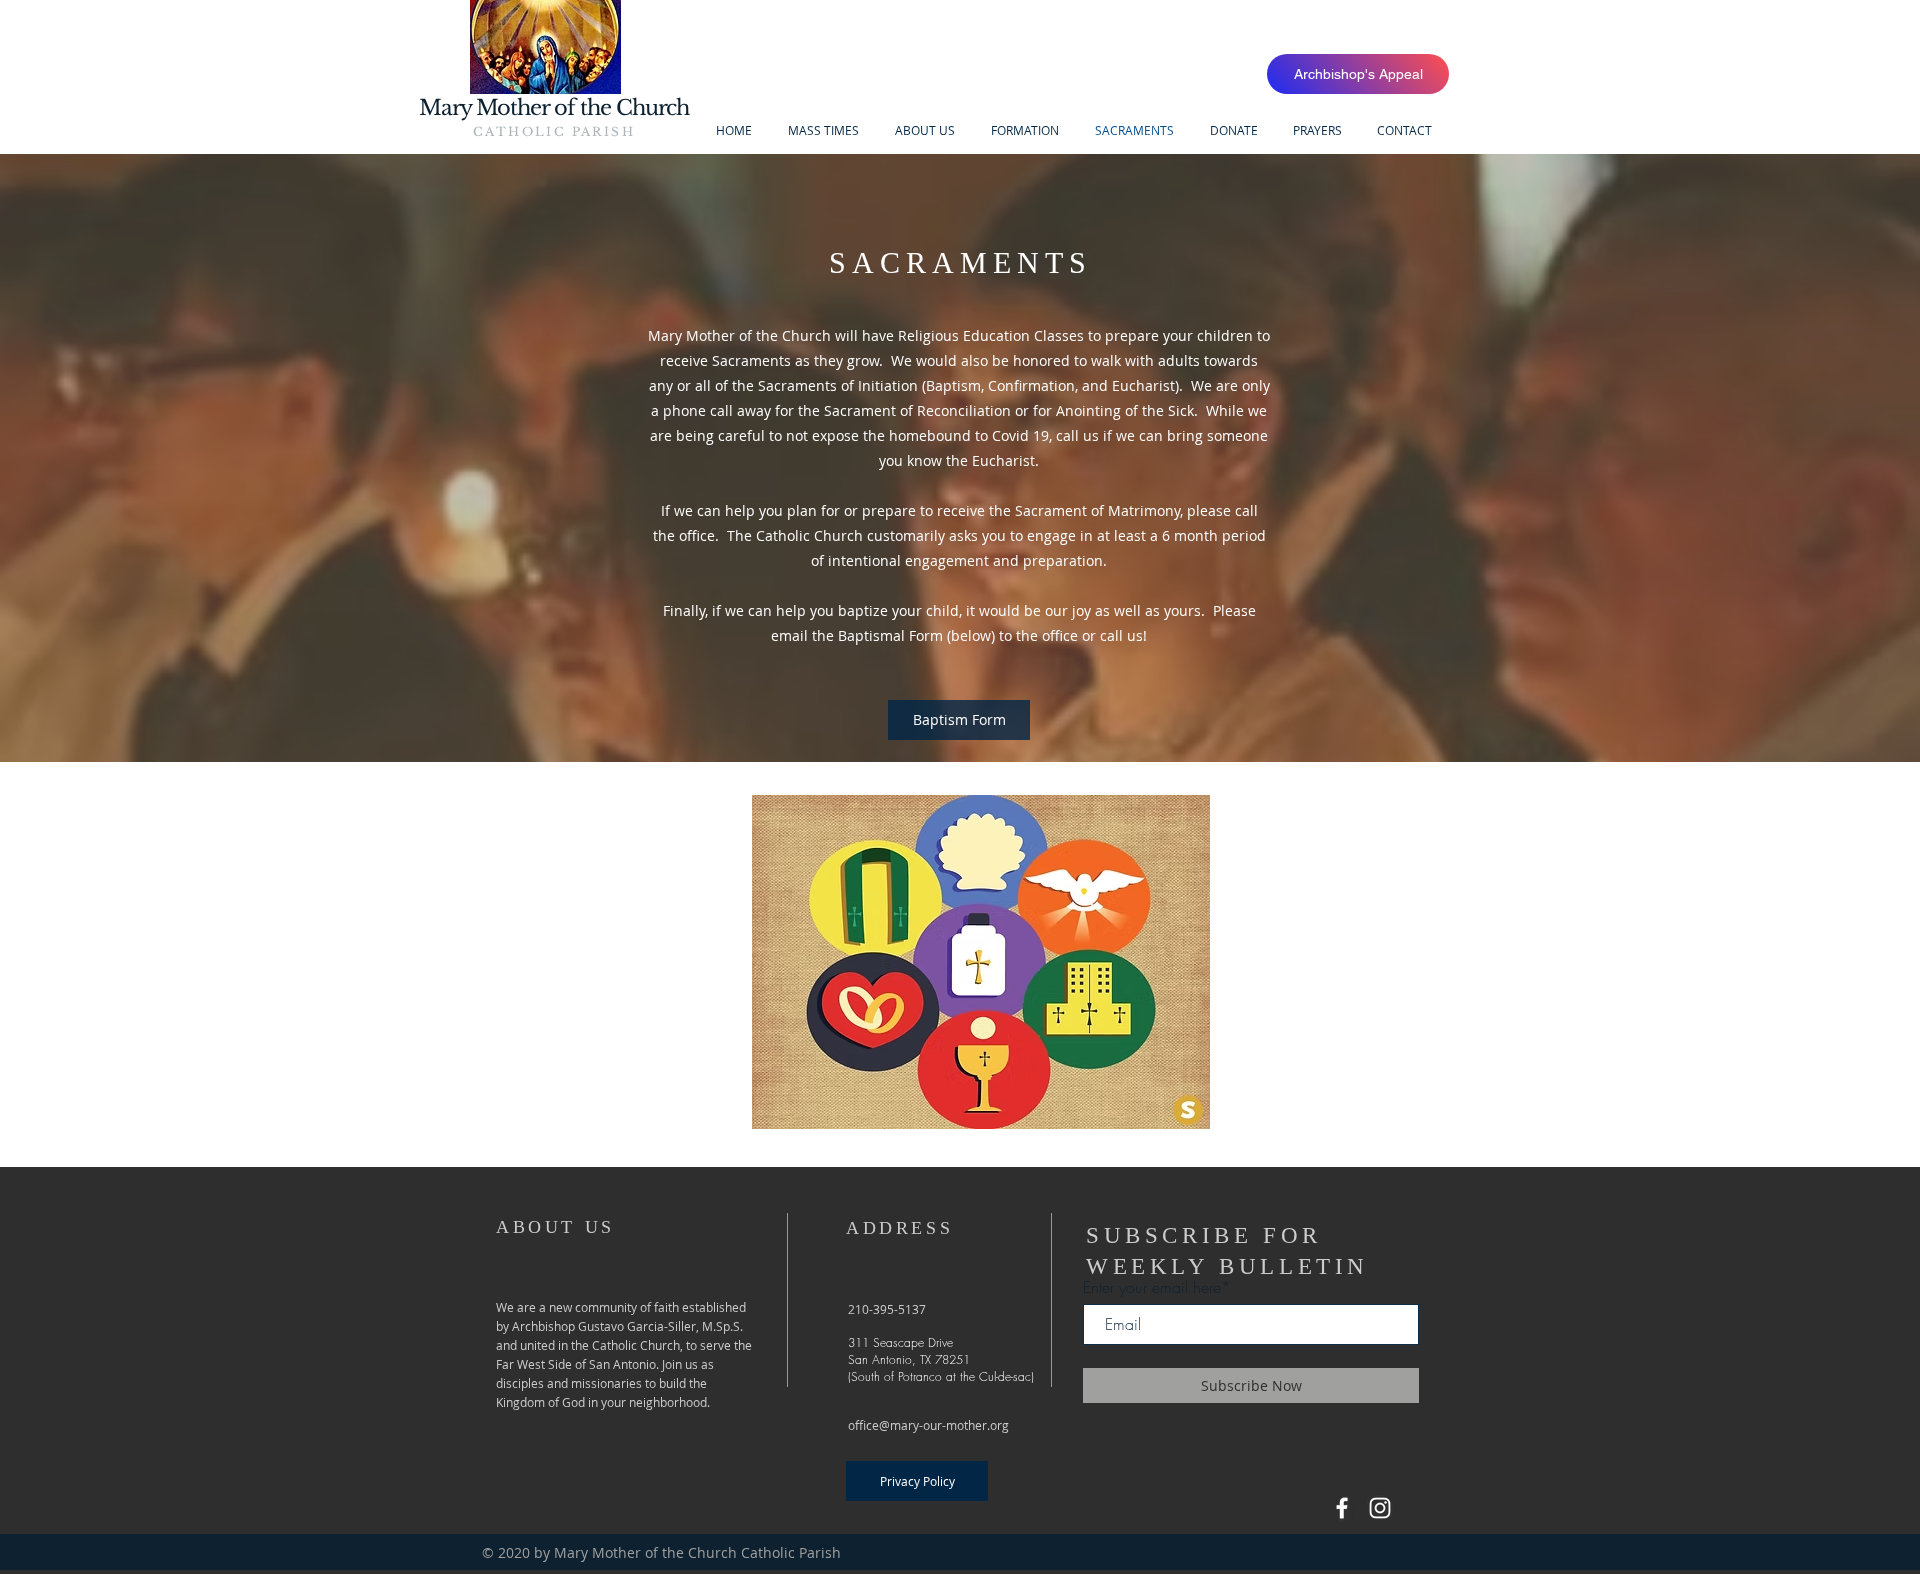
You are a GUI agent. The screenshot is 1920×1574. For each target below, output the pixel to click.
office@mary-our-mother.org (928, 1425)
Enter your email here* (1157, 1287)
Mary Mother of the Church (554, 108)
